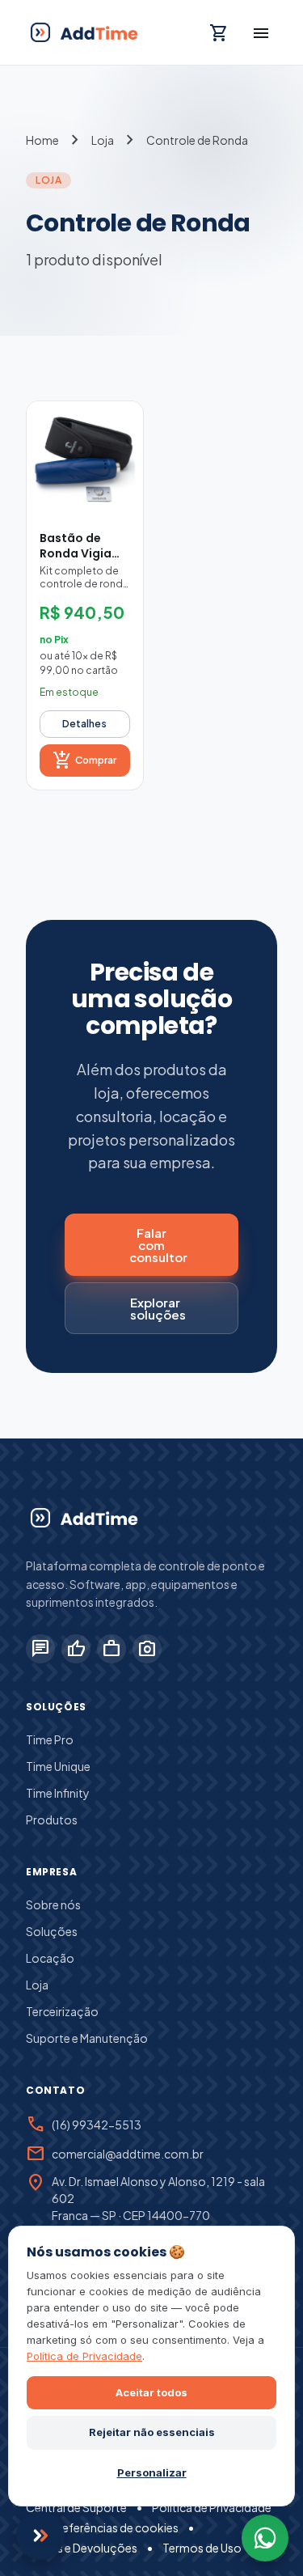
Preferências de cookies (115, 2527)
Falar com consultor (158, 1245)
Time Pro (50, 1739)
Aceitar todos (151, 2392)
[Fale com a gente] (40, 2536)
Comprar (84, 761)
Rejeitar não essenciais (152, 2432)
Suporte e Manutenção (87, 2038)
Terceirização (62, 2011)
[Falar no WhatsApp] (265, 2538)
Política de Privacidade (212, 2507)
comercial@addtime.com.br (128, 2154)
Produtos (52, 1820)
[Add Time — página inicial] (83, 1518)
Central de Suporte (76, 2507)
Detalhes (84, 724)
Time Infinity (58, 1793)
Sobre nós (53, 1904)
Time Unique (58, 1766)
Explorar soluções (158, 1308)
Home (42, 140)
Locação (50, 1958)
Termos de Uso (202, 2548)
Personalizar (152, 2472)
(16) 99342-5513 (97, 2125)
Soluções (52, 1931)
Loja (103, 140)
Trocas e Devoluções (82, 2548)
